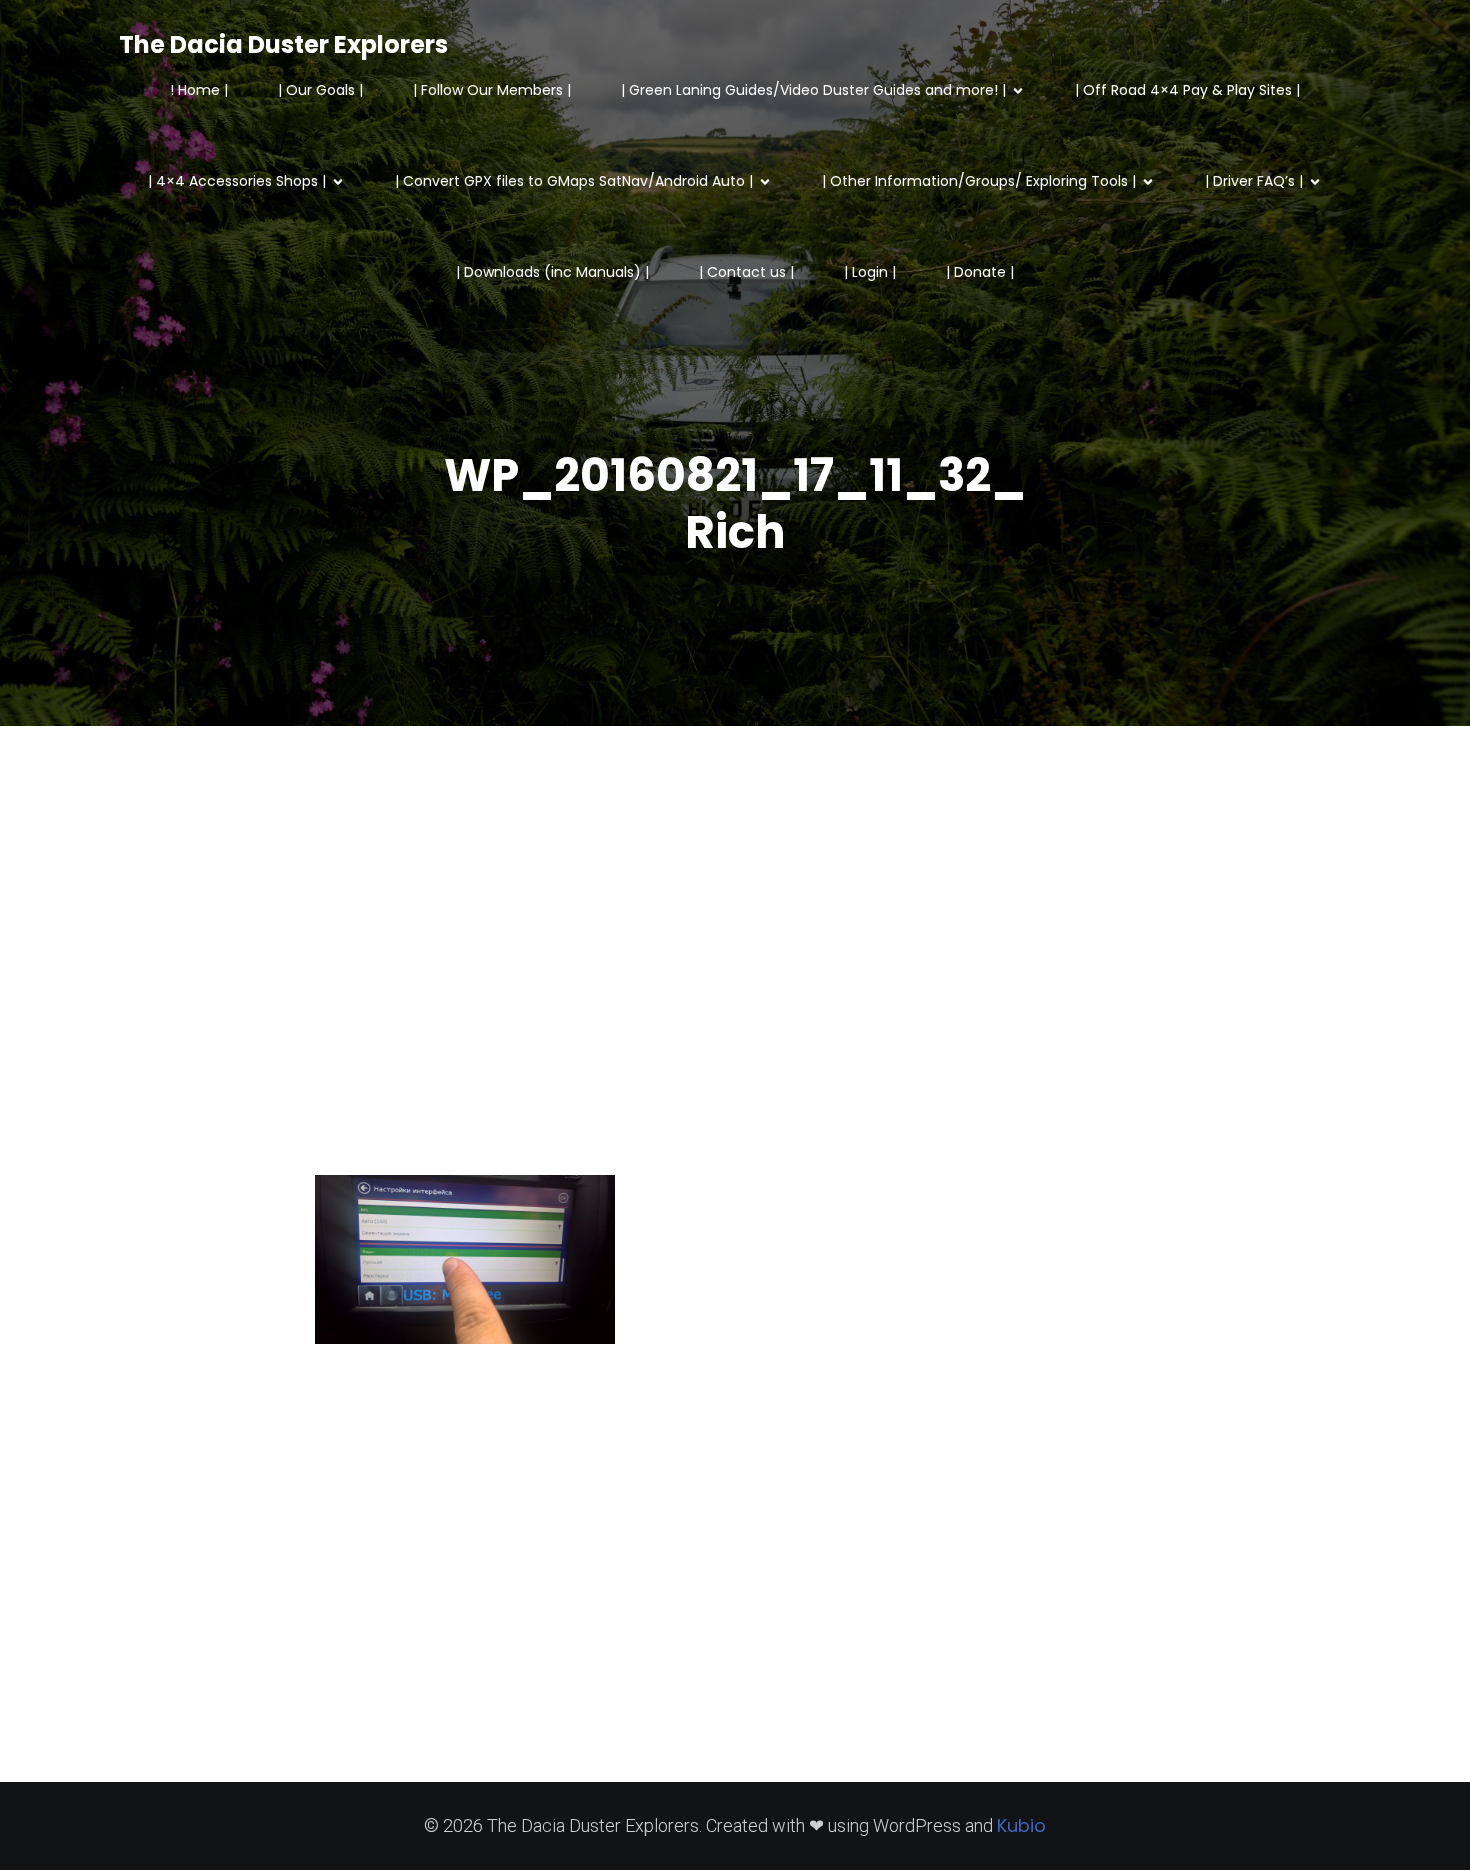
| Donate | (980, 272)
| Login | (870, 272)
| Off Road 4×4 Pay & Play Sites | (1187, 90)
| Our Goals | (320, 90)
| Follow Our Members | (492, 90)
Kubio (1021, 1825)
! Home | (199, 90)
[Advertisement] (735, 986)
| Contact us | (746, 272)
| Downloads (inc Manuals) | (552, 272)
